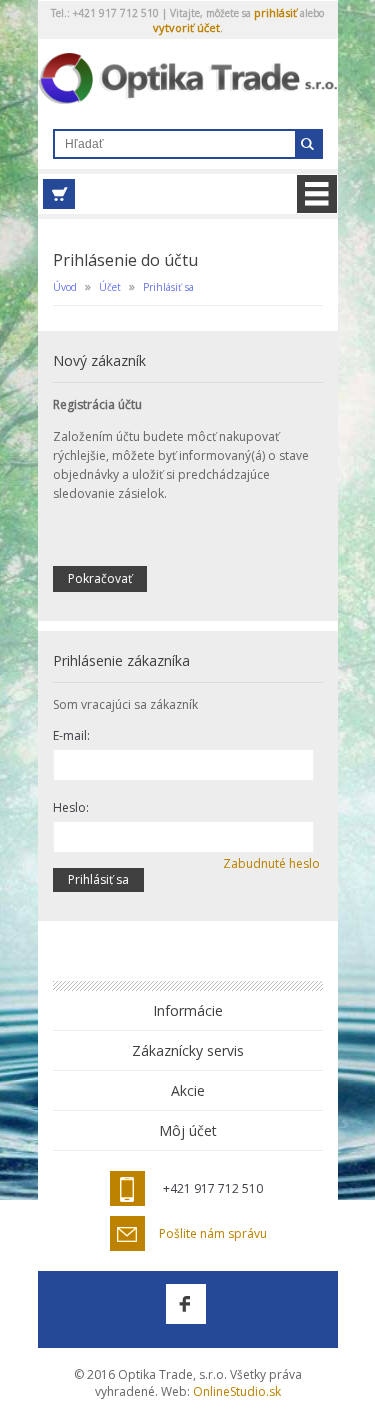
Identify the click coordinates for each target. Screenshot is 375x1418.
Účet (110, 287)
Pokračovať (100, 578)
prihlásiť (275, 12)
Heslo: (71, 807)
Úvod (65, 287)
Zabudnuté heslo (271, 863)
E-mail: (71, 735)
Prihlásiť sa (168, 287)
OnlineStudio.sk (237, 1391)
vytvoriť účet (186, 27)
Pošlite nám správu (213, 1234)
